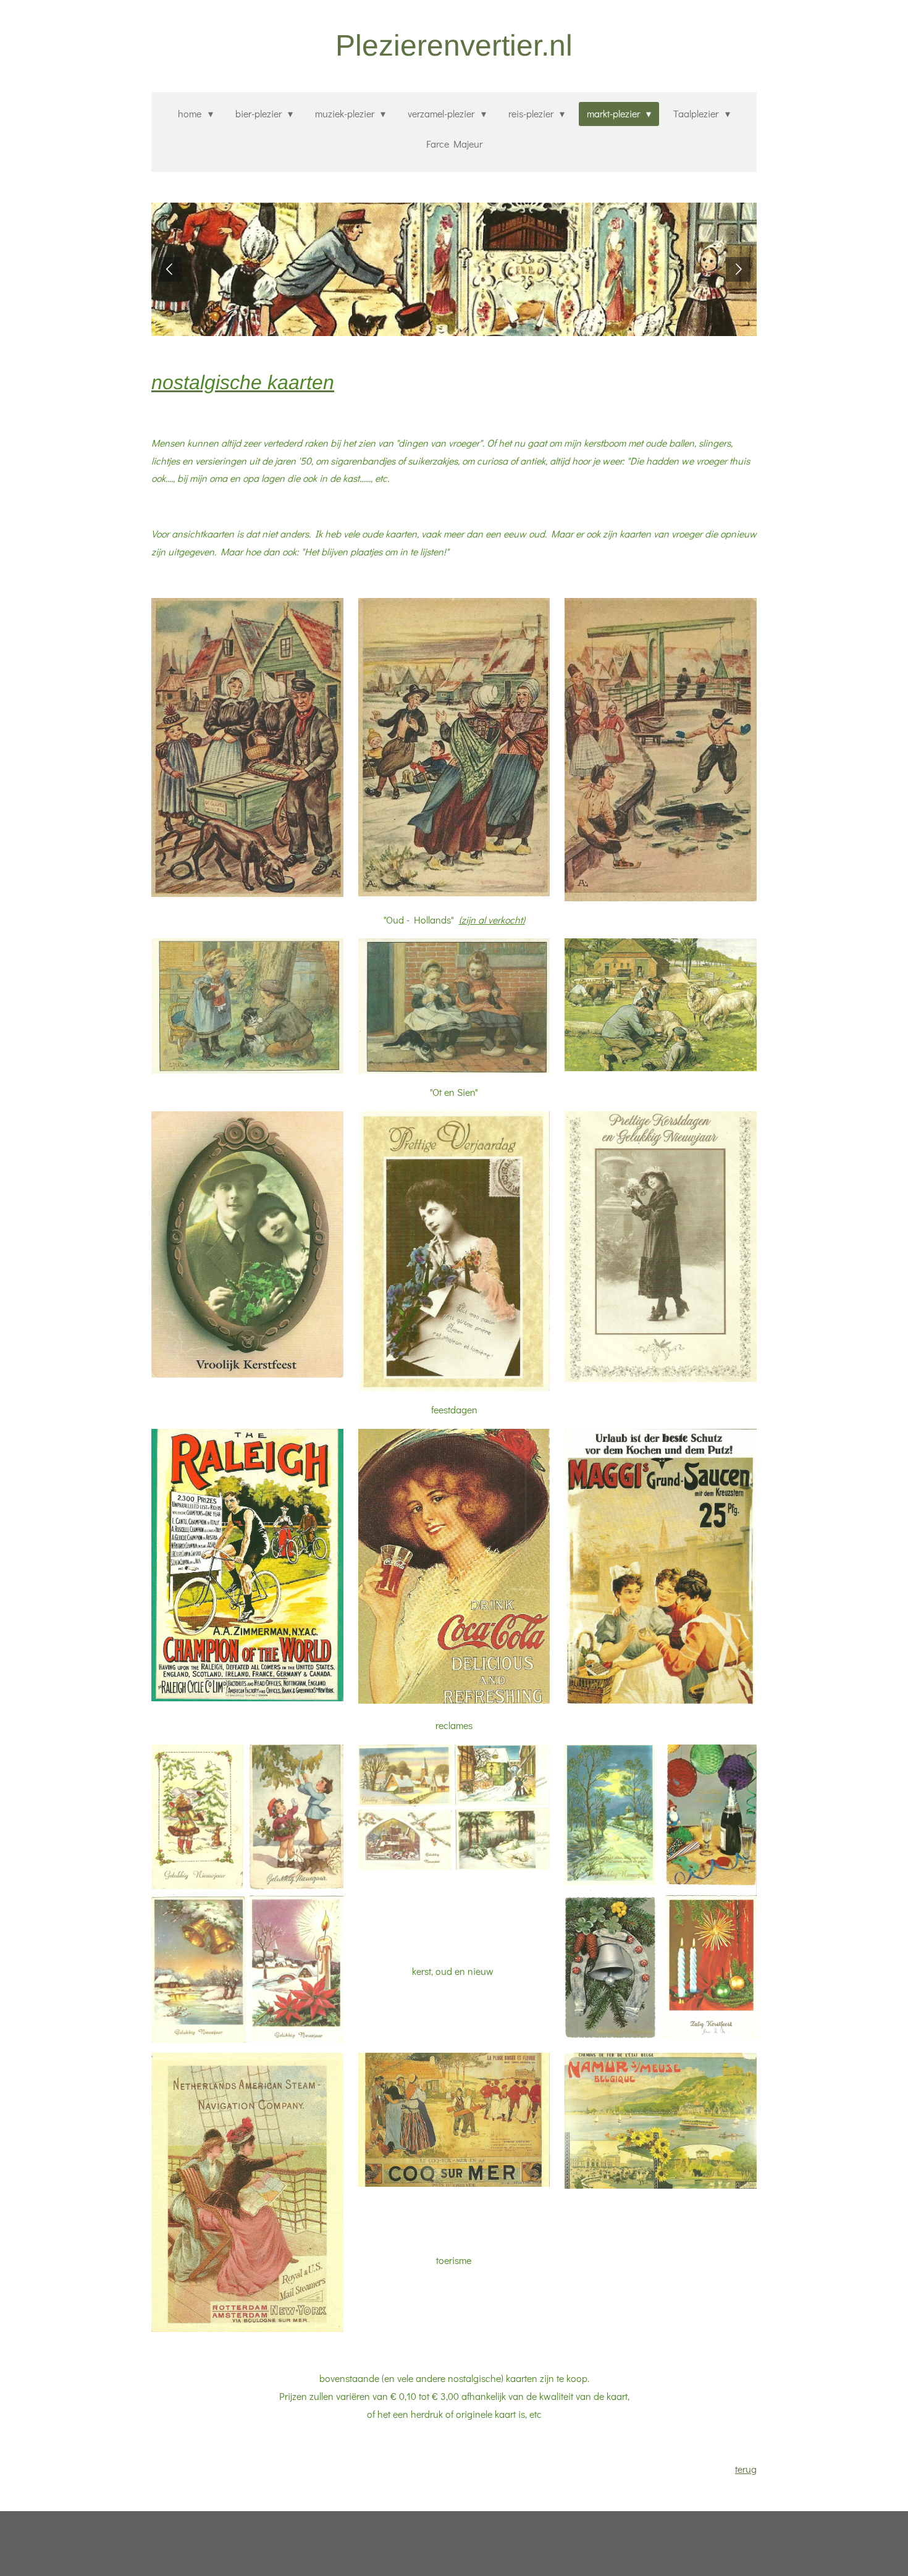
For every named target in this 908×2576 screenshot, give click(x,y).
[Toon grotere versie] (247, 747)
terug (746, 2469)
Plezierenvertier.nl (454, 45)
